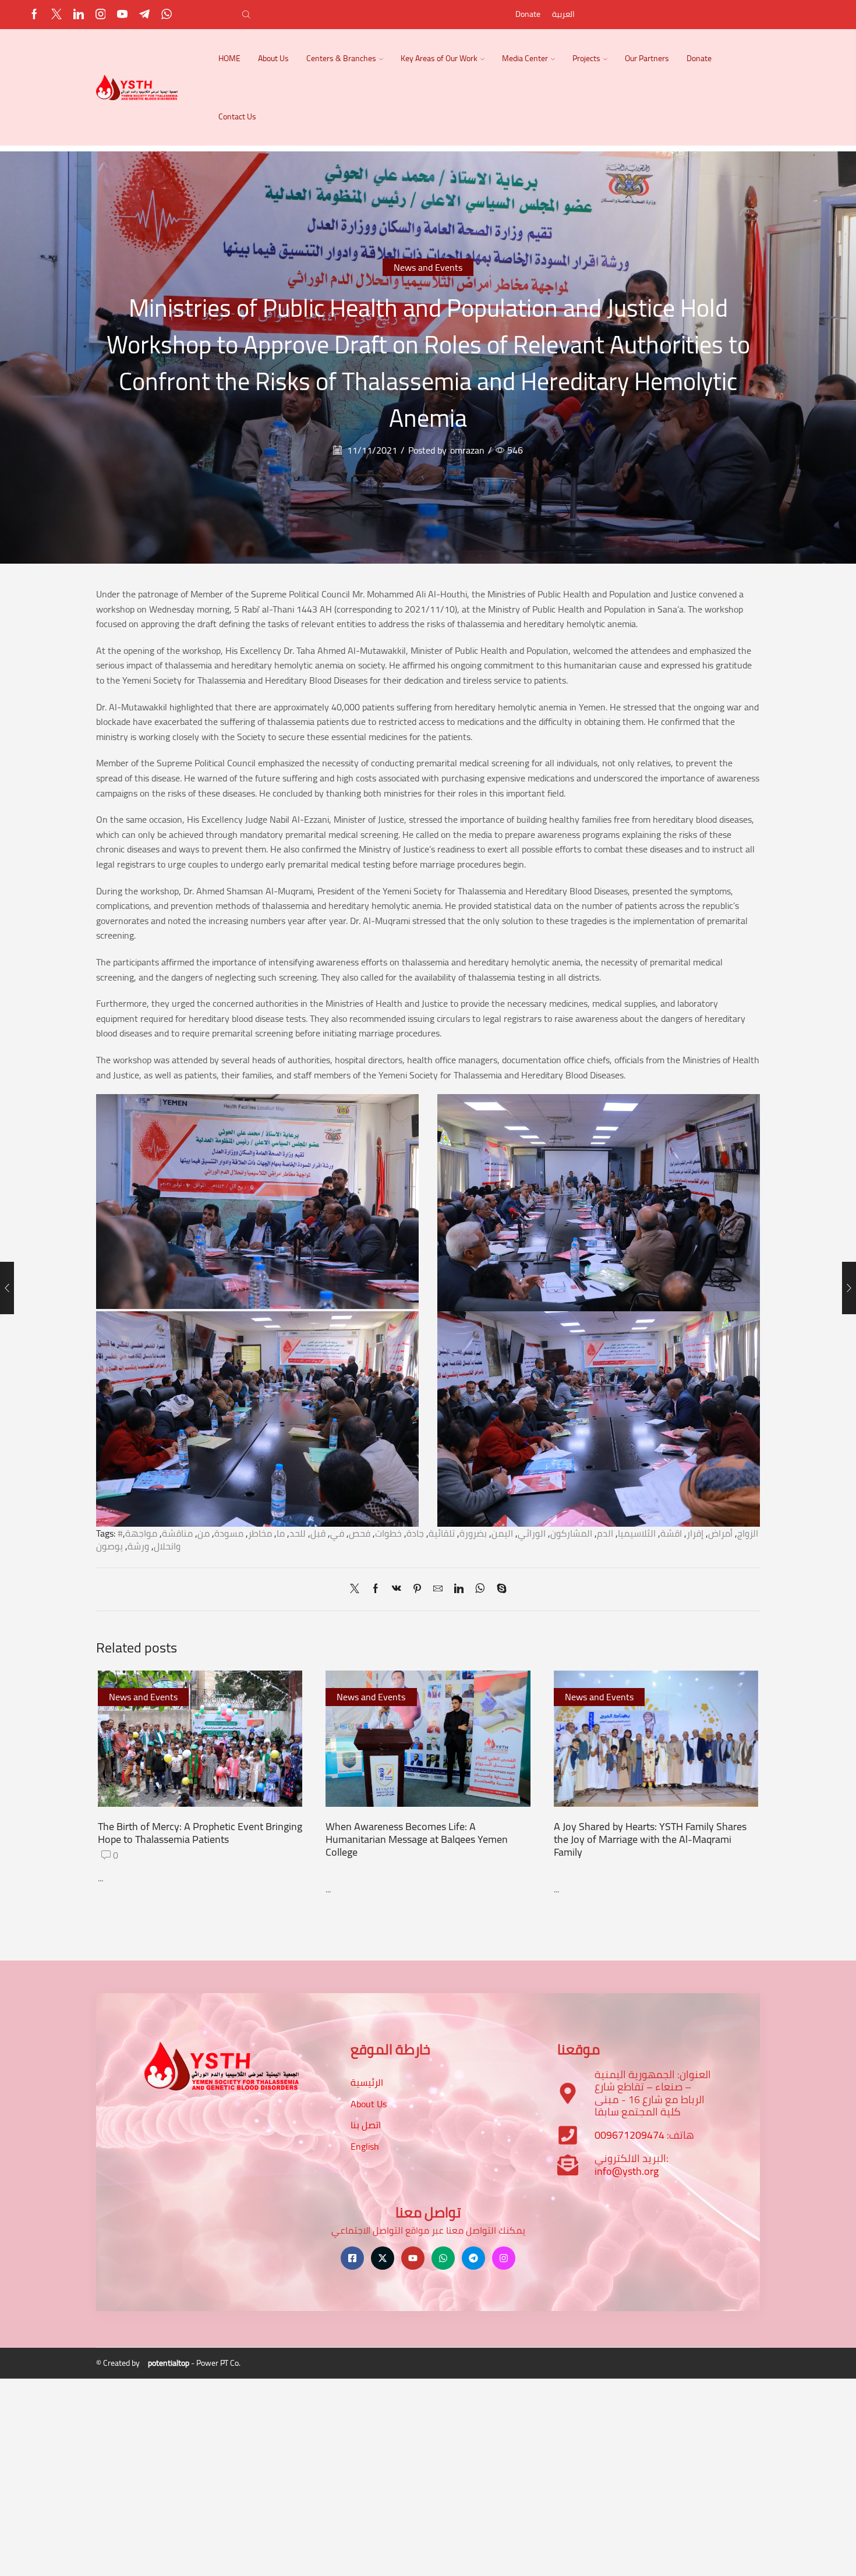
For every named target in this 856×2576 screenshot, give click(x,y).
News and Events (428, 267)
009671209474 (629, 2135)
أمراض (720, 1533)
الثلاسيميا (637, 1533)
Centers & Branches (341, 58)
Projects (586, 58)
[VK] (397, 1589)
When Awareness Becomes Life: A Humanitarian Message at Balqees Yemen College (417, 1839)
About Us (273, 58)
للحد (298, 1533)
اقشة (671, 1533)
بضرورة (473, 1533)
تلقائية (442, 1533)
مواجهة (141, 1533)
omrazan (467, 450)
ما (281, 1533)
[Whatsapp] (167, 15)
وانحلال (167, 1546)
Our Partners (647, 58)
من (204, 1533)
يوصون (109, 1546)
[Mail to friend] (438, 1589)
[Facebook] (34, 15)
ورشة (138, 1546)
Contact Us (237, 116)
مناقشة (177, 1533)
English (365, 2146)
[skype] (499, 1589)
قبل (318, 1533)
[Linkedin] (79, 15)
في (337, 1533)
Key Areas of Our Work (439, 58)
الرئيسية (367, 2082)
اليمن (502, 1533)
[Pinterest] (417, 1589)
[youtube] (122, 15)
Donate (528, 14)
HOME (229, 58)
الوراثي (532, 1533)
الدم (605, 1533)
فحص (360, 1533)
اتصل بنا (366, 2125)
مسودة (229, 1533)
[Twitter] (56, 15)
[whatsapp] (480, 1589)
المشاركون (571, 1533)
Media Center (525, 58)
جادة (415, 1533)
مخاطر (260, 1533)
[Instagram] (101, 15)
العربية (563, 14)
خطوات (388, 1533)
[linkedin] (459, 1589)
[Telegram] (144, 15)
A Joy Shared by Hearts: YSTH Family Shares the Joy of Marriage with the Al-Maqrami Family (650, 1839)
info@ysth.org (627, 2171)
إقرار (695, 1533)
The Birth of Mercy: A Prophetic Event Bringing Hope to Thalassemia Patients (200, 1832)
